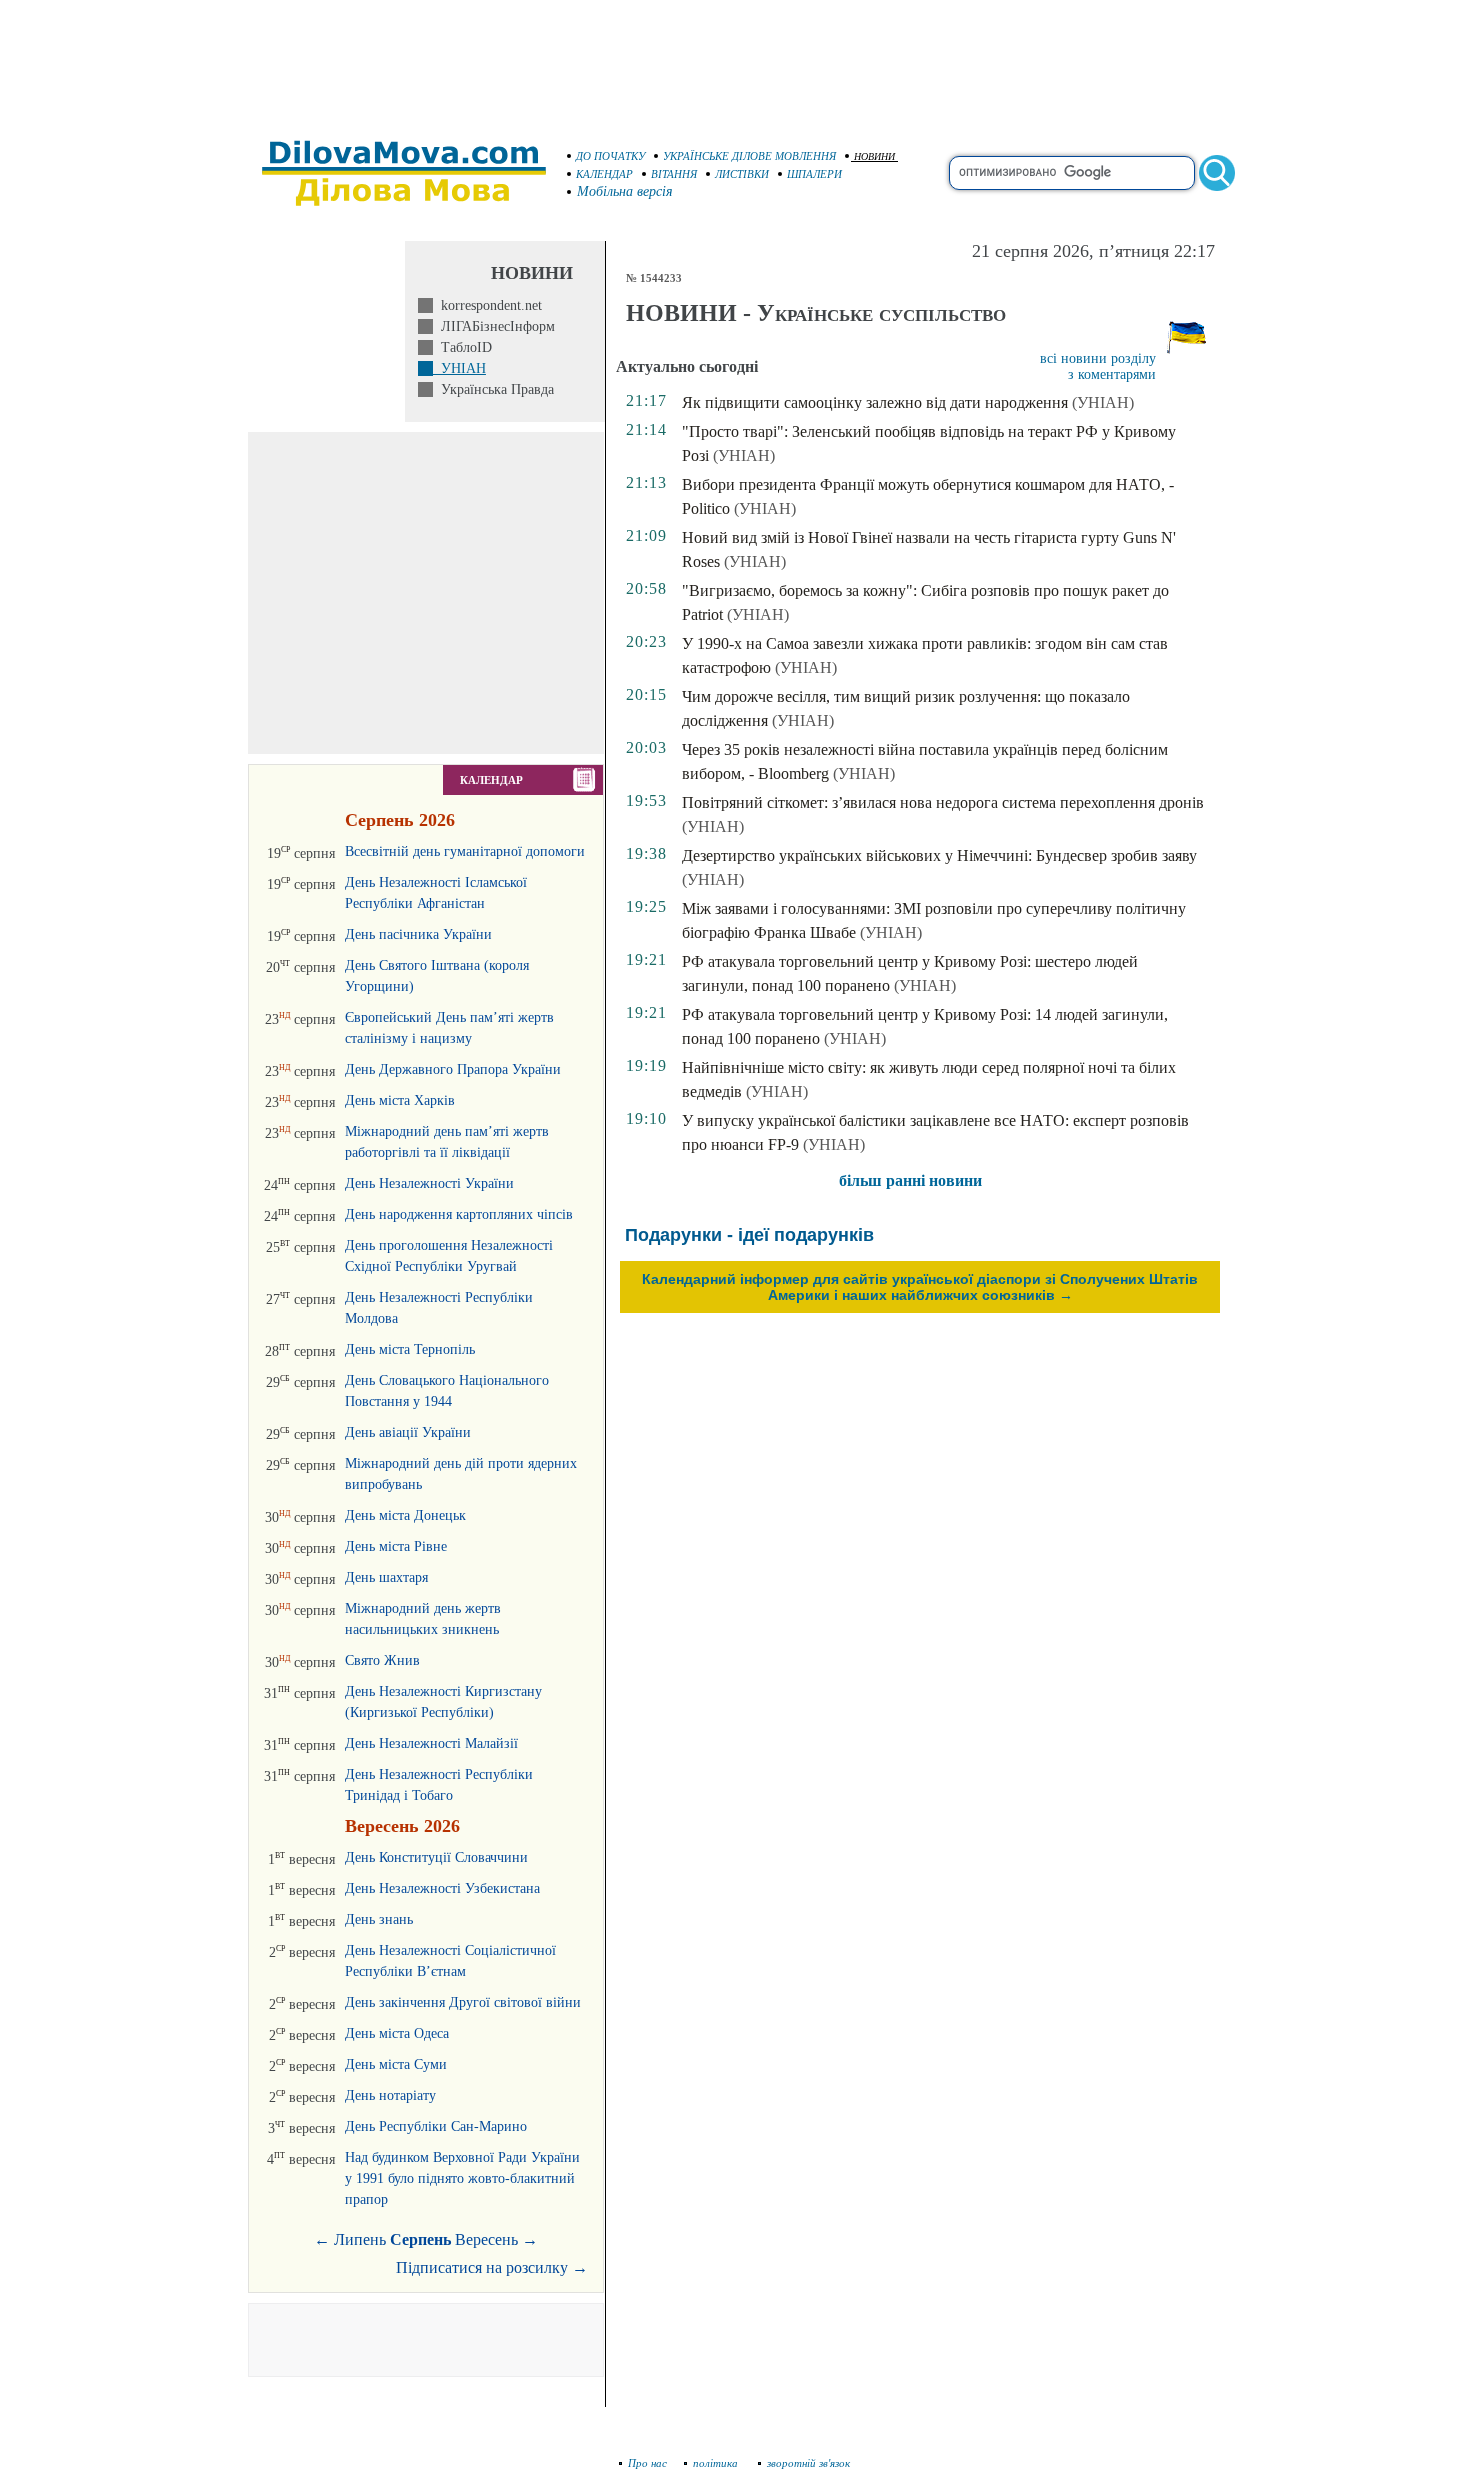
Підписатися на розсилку (492, 2267)
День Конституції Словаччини (436, 1857)
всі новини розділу (1098, 358)
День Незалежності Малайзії (431, 1743)
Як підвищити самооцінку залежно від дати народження (875, 402)
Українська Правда (493, 389)
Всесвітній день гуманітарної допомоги (465, 851)
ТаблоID (462, 347)
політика (717, 2463)
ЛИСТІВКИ (742, 174)
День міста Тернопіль (410, 1349)
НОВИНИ (874, 156)
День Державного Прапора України (453, 1069)
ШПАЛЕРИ (814, 174)
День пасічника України (418, 934)
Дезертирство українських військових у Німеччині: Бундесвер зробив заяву (939, 855)
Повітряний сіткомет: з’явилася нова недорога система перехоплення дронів (943, 802)
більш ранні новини (910, 1180)
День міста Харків (400, 1100)
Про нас (647, 2463)
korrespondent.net (487, 305)
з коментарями (1112, 374)
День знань (379, 1919)
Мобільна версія (625, 191)
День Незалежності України (429, 1183)
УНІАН (459, 368)
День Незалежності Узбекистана (442, 1888)
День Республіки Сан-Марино (436, 2126)
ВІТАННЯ (674, 174)
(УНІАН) (1103, 402)
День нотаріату (390, 2095)
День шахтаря (386, 1577)
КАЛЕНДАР (604, 174)
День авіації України (408, 1432)
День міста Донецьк (405, 1515)
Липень (360, 2239)
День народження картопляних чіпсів (459, 1214)
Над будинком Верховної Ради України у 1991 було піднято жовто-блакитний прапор (462, 2178)
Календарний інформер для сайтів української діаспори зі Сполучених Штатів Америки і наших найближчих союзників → (920, 1287)
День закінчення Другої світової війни (463, 2002)
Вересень (486, 2239)
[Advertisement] (735, 60)
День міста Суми (396, 2064)
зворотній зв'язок (808, 2463)
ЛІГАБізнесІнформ (494, 326)
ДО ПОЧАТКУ (610, 156)
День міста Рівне (396, 1546)
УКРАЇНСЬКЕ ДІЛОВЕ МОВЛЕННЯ (749, 156)
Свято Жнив (382, 1660)
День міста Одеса (397, 2033)
